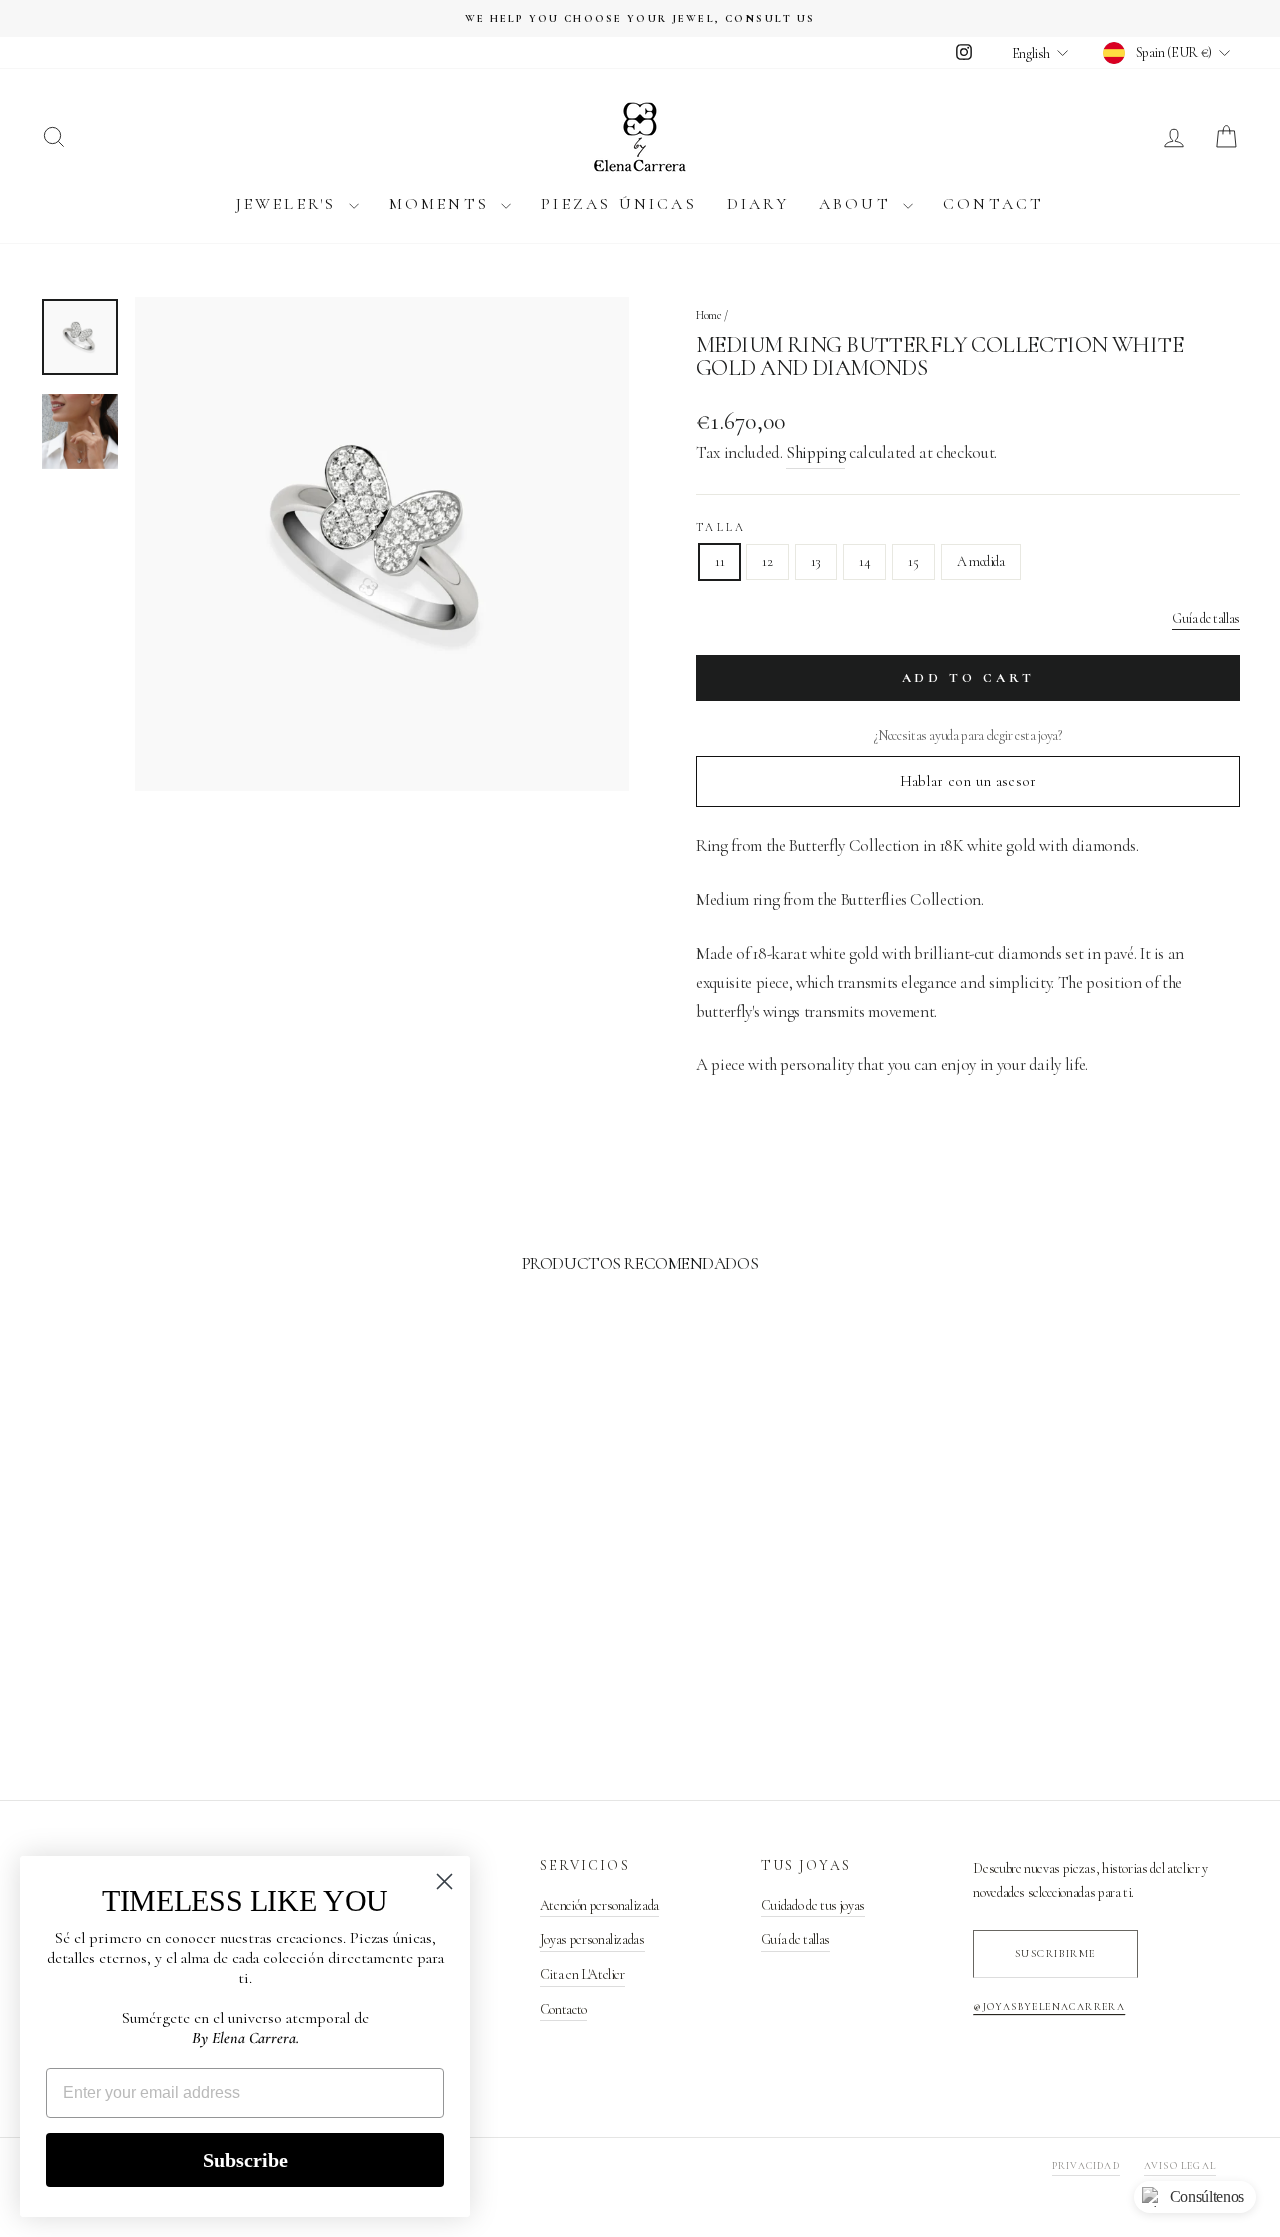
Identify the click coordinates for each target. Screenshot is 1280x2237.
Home (709, 315)
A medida (981, 561)
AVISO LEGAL (1180, 2166)
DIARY (758, 204)
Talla (721, 527)
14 (864, 561)
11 (719, 561)
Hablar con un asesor (968, 781)
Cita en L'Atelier (582, 1974)
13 (816, 561)
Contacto (563, 2009)
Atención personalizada (599, 1905)
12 (767, 561)
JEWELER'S (290, 204)
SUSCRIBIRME (1056, 1953)
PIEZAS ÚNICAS (619, 204)
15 (913, 561)
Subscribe (245, 2160)
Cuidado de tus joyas (813, 1905)
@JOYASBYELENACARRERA (1049, 2007)
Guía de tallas (1206, 618)
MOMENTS (443, 204)
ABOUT (858, 204)
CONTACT (993, 204)
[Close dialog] (444, 1881)
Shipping (815, 452)
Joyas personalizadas (592, 1939)
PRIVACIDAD (1086, 2166)
